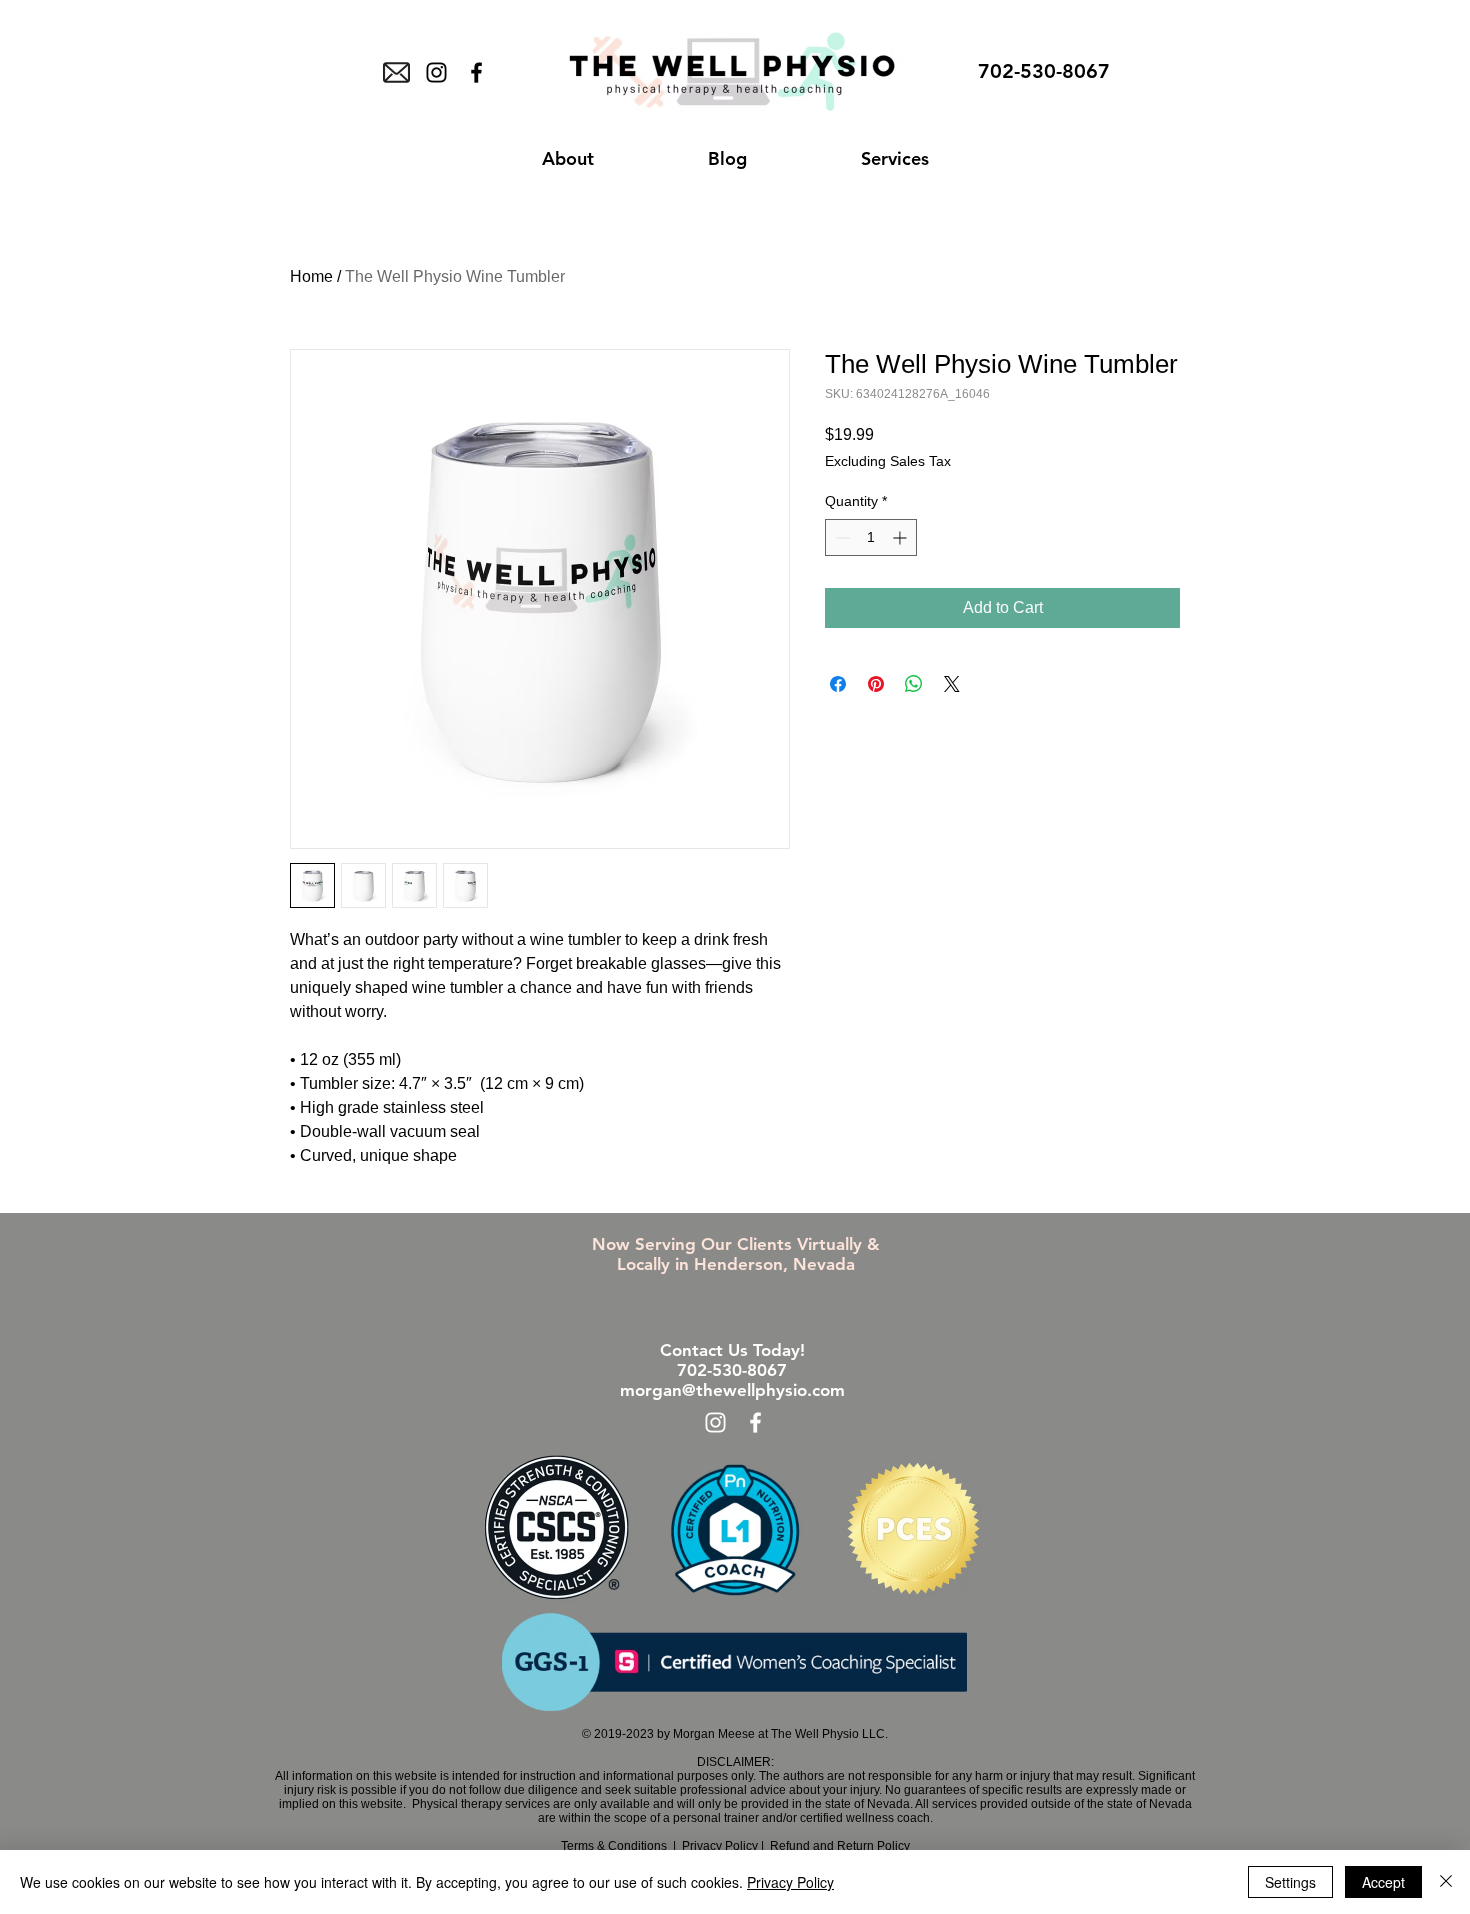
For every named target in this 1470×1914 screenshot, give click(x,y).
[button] (567, 159)
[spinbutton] (871, 537)
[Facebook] (476, 72)
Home (311, 276)
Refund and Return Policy (838, 1846)
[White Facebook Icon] (755, 1422)
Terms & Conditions (614, 1846)
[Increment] (901, 537)
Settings (1290, 1882)
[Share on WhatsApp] (914, 684)
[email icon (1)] (396, 72)
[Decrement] (840, 537)
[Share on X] (952, 684)
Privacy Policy (720, 1846)
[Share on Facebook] (838, 684)
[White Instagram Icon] (715, 1422)
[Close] (1446, 1882)
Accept (1383, 1882)
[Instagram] (436, 72)
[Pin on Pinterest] (876, 684)
